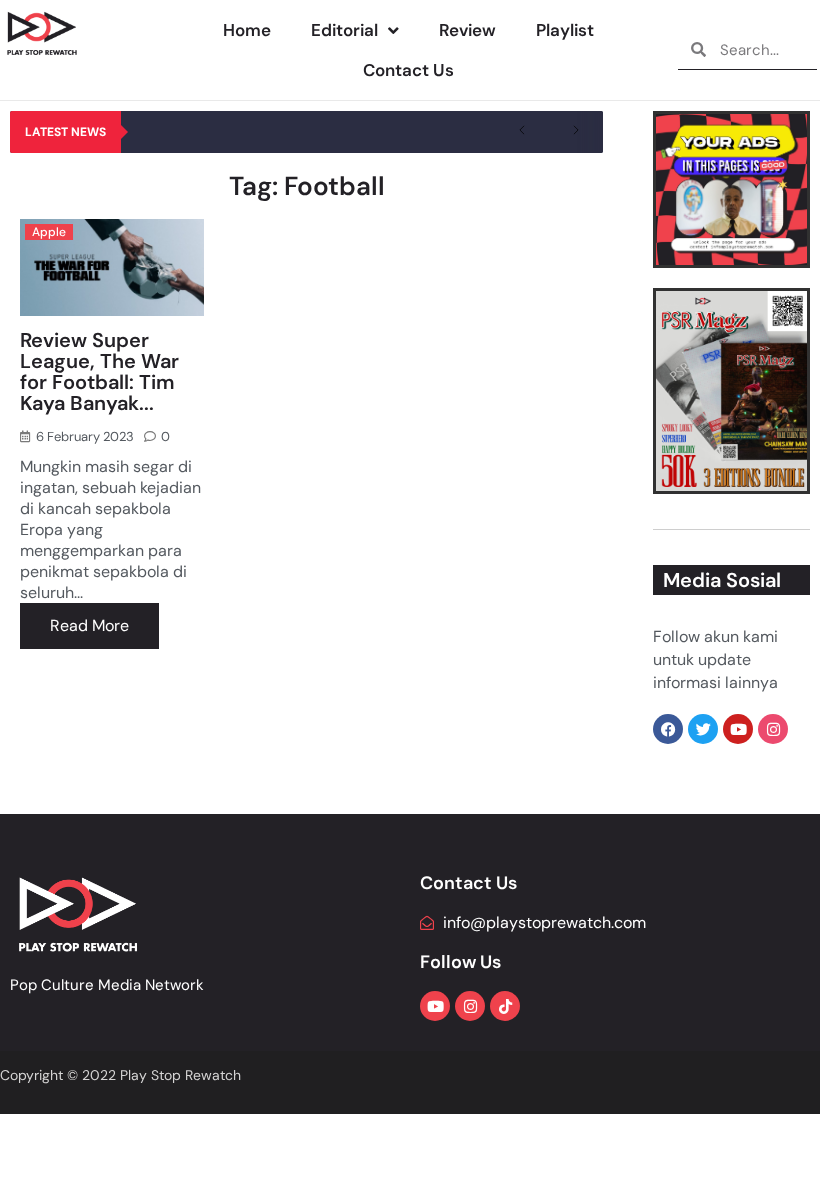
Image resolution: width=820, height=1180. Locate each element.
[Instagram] (470, 1006)
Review (467, 30)
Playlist (565, 30)
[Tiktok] (505, 1006)
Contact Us (408, 70)
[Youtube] (435, 1006)
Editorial (344, 30)
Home (247, 30)
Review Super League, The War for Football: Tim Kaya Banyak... (99, 371)
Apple (49, 232)
